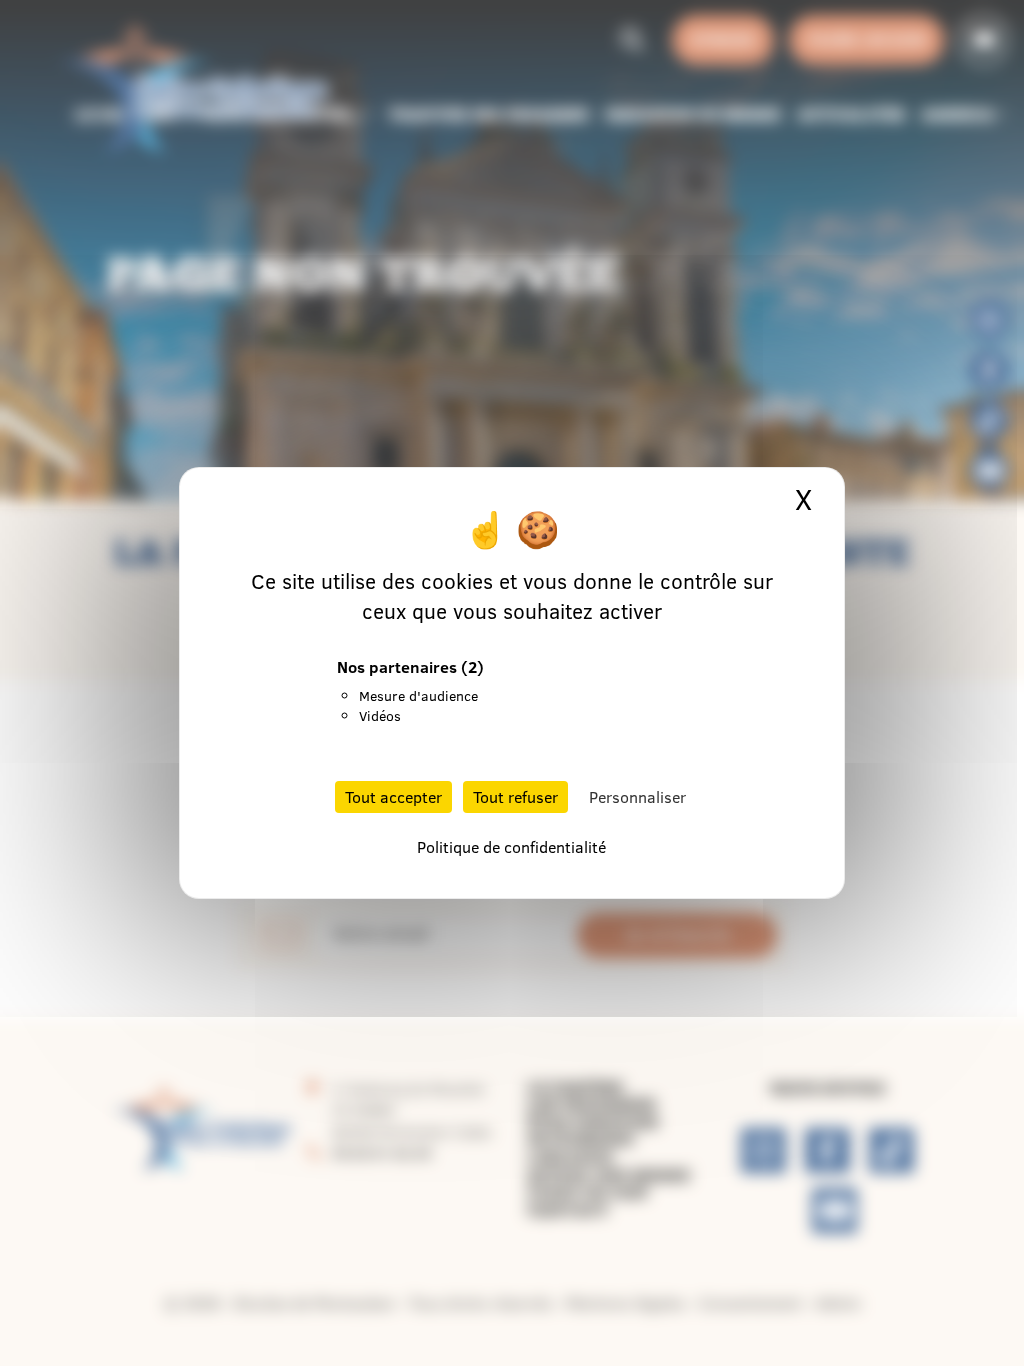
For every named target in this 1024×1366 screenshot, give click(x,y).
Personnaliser (637, 797)
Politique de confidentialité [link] (511, 847)
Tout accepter (393, 797)
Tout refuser (515, 797)
